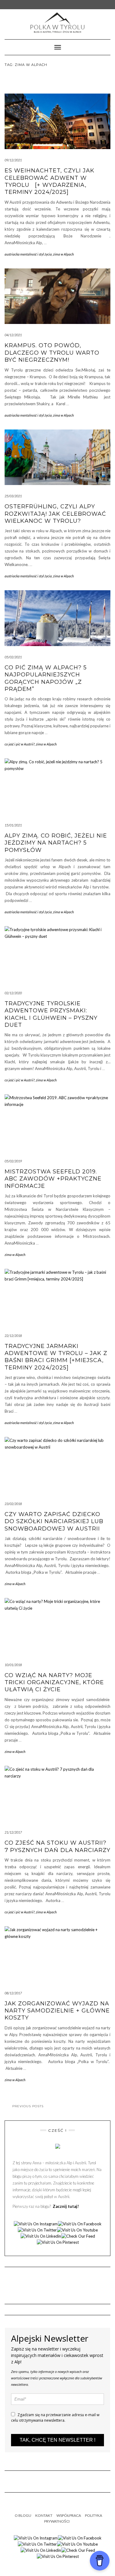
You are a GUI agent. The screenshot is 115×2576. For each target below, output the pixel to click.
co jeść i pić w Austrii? (20, 744)
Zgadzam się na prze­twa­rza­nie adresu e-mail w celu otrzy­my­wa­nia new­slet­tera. (55, 2418)
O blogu (23, 2515)
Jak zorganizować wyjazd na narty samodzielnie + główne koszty (57, 2011)
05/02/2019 (13, 1161)
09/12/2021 (13, 160)
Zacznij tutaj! (65, 2206)
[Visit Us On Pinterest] (58, 2242)
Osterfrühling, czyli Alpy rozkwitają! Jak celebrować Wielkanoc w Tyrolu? (55, 514)
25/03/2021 (13, 496)
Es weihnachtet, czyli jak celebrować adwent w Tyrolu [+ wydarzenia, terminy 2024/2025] (50, 181)
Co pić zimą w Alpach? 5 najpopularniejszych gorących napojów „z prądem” (46, 678)
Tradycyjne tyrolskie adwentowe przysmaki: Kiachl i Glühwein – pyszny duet (51, 1014)
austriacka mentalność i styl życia (28, 254)
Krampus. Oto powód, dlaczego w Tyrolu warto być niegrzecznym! (52, 353)
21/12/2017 (13, 1832)
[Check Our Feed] (78, 2235)
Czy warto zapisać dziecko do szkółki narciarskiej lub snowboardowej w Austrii (54, 1521)
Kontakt (44, 2515)
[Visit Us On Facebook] (80, 2223)
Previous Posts (28, 2106)
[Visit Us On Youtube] (77, 2229)
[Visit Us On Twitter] (37, 2229)
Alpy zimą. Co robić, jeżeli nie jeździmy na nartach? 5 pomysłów (56, 843)
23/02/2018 (13, 1504)
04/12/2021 (13, 335)
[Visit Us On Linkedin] (41, 2235)
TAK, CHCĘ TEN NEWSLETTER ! (57, 2440)
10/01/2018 (13, 1665)
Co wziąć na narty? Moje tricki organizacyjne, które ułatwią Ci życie (54, 1683)
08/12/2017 (13, 1993)
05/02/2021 (13, 657)
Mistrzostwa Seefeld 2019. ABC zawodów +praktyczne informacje (53, 1179)
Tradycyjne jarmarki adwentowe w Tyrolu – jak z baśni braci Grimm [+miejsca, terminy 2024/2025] (56, 1357)
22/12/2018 (13, 1336)
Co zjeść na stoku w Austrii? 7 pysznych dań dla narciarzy (57, 1846)
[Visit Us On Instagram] (36, 2223)
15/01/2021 (13, 825)
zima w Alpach (63, 254)
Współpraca (69, 2515)
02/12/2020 (13, 993)
